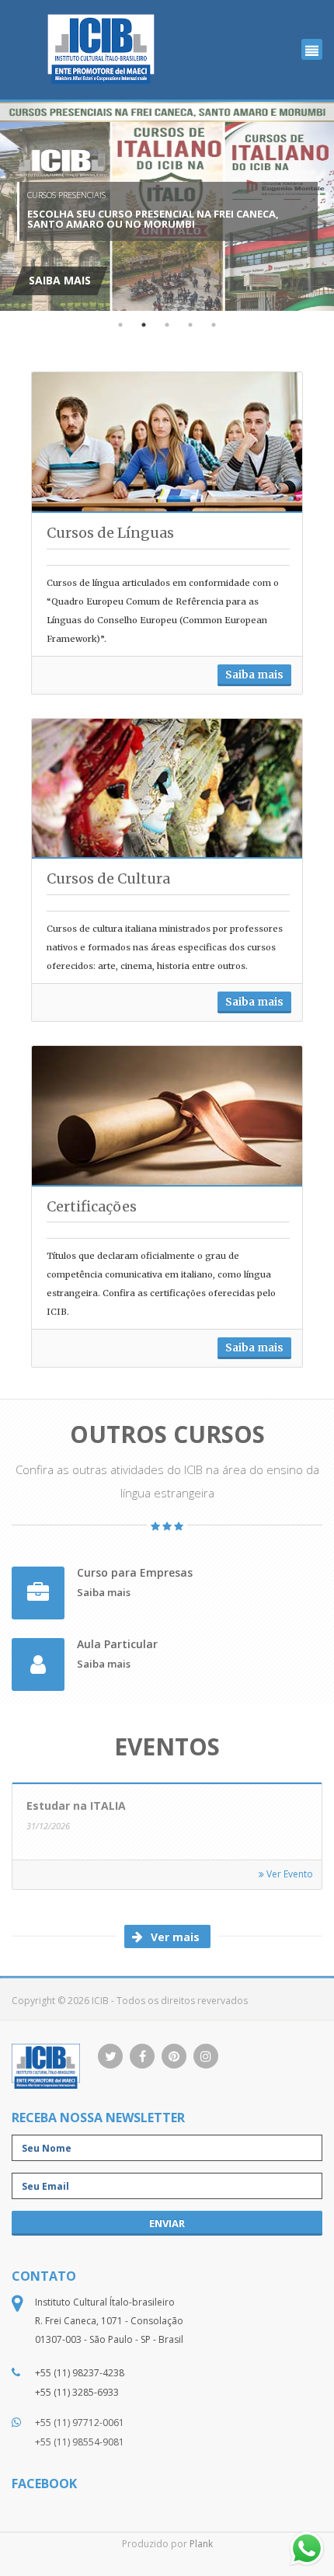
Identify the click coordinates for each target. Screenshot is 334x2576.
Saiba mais (254, 675)
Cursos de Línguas (110, 533)
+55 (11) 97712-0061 (80, 2423)
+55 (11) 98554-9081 (80, 2442)
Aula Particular (117, 1645)
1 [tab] (120, 325)
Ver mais (174, 1937)
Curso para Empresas (135, 1573)
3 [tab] (167, 325)
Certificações (92, 1206)
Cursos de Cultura (108, 878)
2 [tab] (144, 325)
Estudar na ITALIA (76, 1806)
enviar (167, 2223)
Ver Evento (289, 1874)
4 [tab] (190, 325)
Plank (201, 2544)
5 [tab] (214, 325)
